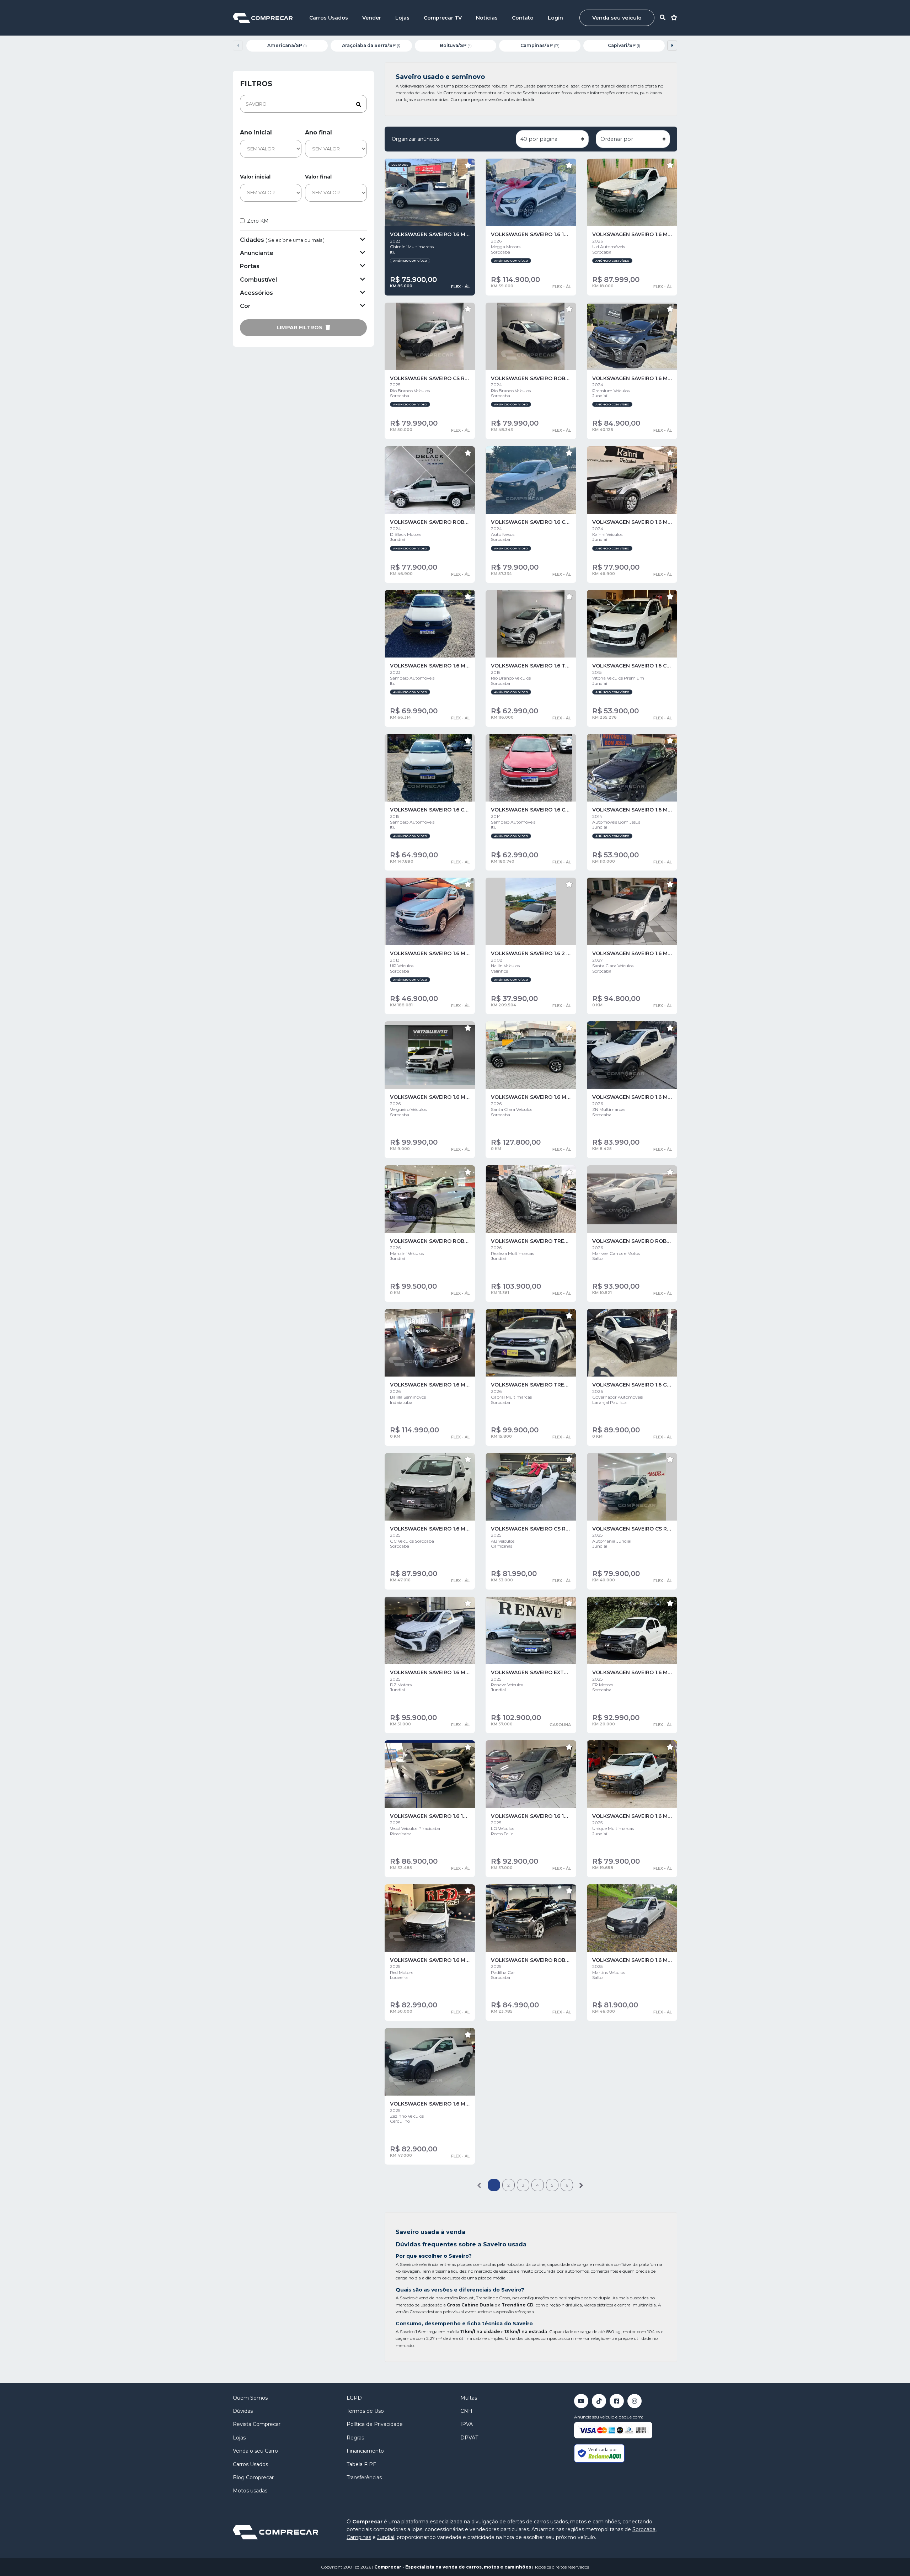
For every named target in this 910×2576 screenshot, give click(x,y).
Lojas (402, 18)
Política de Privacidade (375, 2424)
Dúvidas (243, 2411)
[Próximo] (581, 2185)
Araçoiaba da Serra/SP (371, 45)
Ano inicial (256, 132)
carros (474, 2567)
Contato (523, 18)
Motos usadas (250, 2491)
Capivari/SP (624, 45)
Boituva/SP (456, 45)
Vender (372, 18)
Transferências (364, 2477)
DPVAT (469, 2438)
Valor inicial (255, 177)
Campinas (359, 2537)
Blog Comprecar (253, 2477)
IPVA (467, 2424)
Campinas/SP (540, 45)
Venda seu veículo (617, 18)
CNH (466, 2411)
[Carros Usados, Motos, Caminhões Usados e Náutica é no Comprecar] (263, 18)
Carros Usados (329, 18)
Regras (355, 2438)
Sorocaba (644, 2529)
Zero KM (258, 221)
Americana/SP (287, 45)
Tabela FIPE (362, 2464)
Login (555, 18)
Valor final (318, 177)
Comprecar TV (443, 18)
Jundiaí (386, 2537)
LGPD (354, 2398)
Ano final (318, 132)
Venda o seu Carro (255, 2451)
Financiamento (365, 2451)
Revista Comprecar (257, 2424)
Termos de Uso (365, 2411)
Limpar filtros (300, 328)
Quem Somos (250, 2398)
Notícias (487, 18)
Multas (469, 2398)
